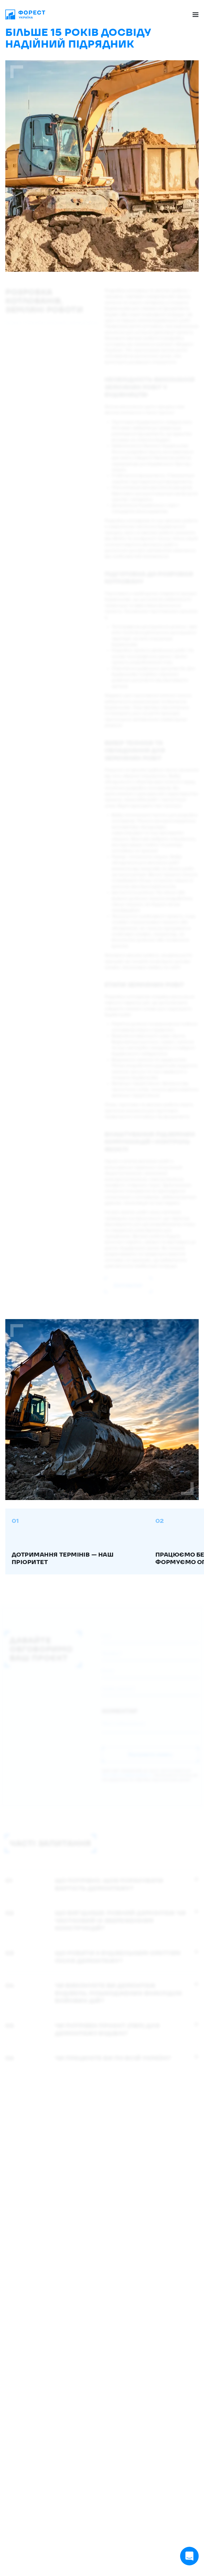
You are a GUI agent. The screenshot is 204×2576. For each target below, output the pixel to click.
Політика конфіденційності (127, 1775)
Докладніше (128, 1285)
